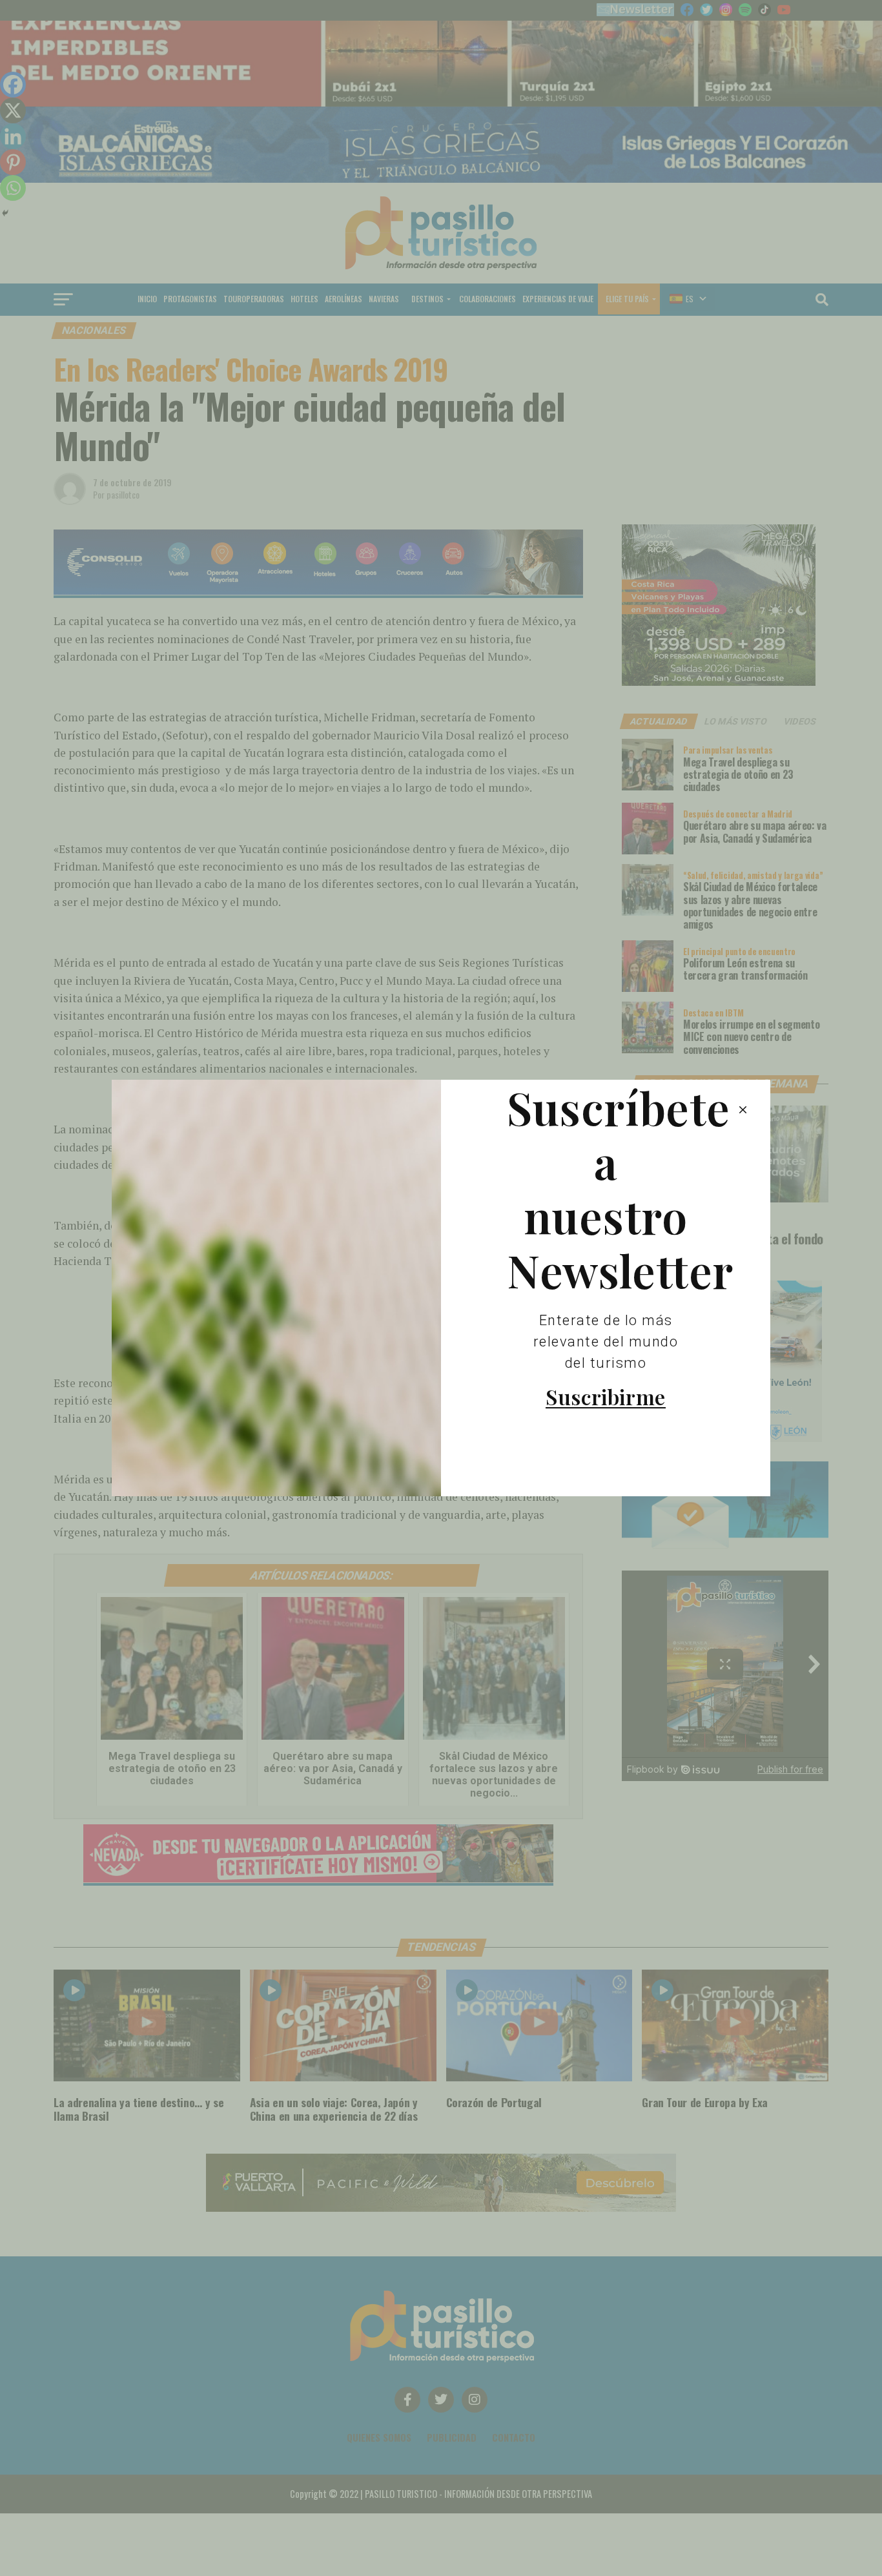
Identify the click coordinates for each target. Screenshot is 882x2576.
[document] (441, 1288)
